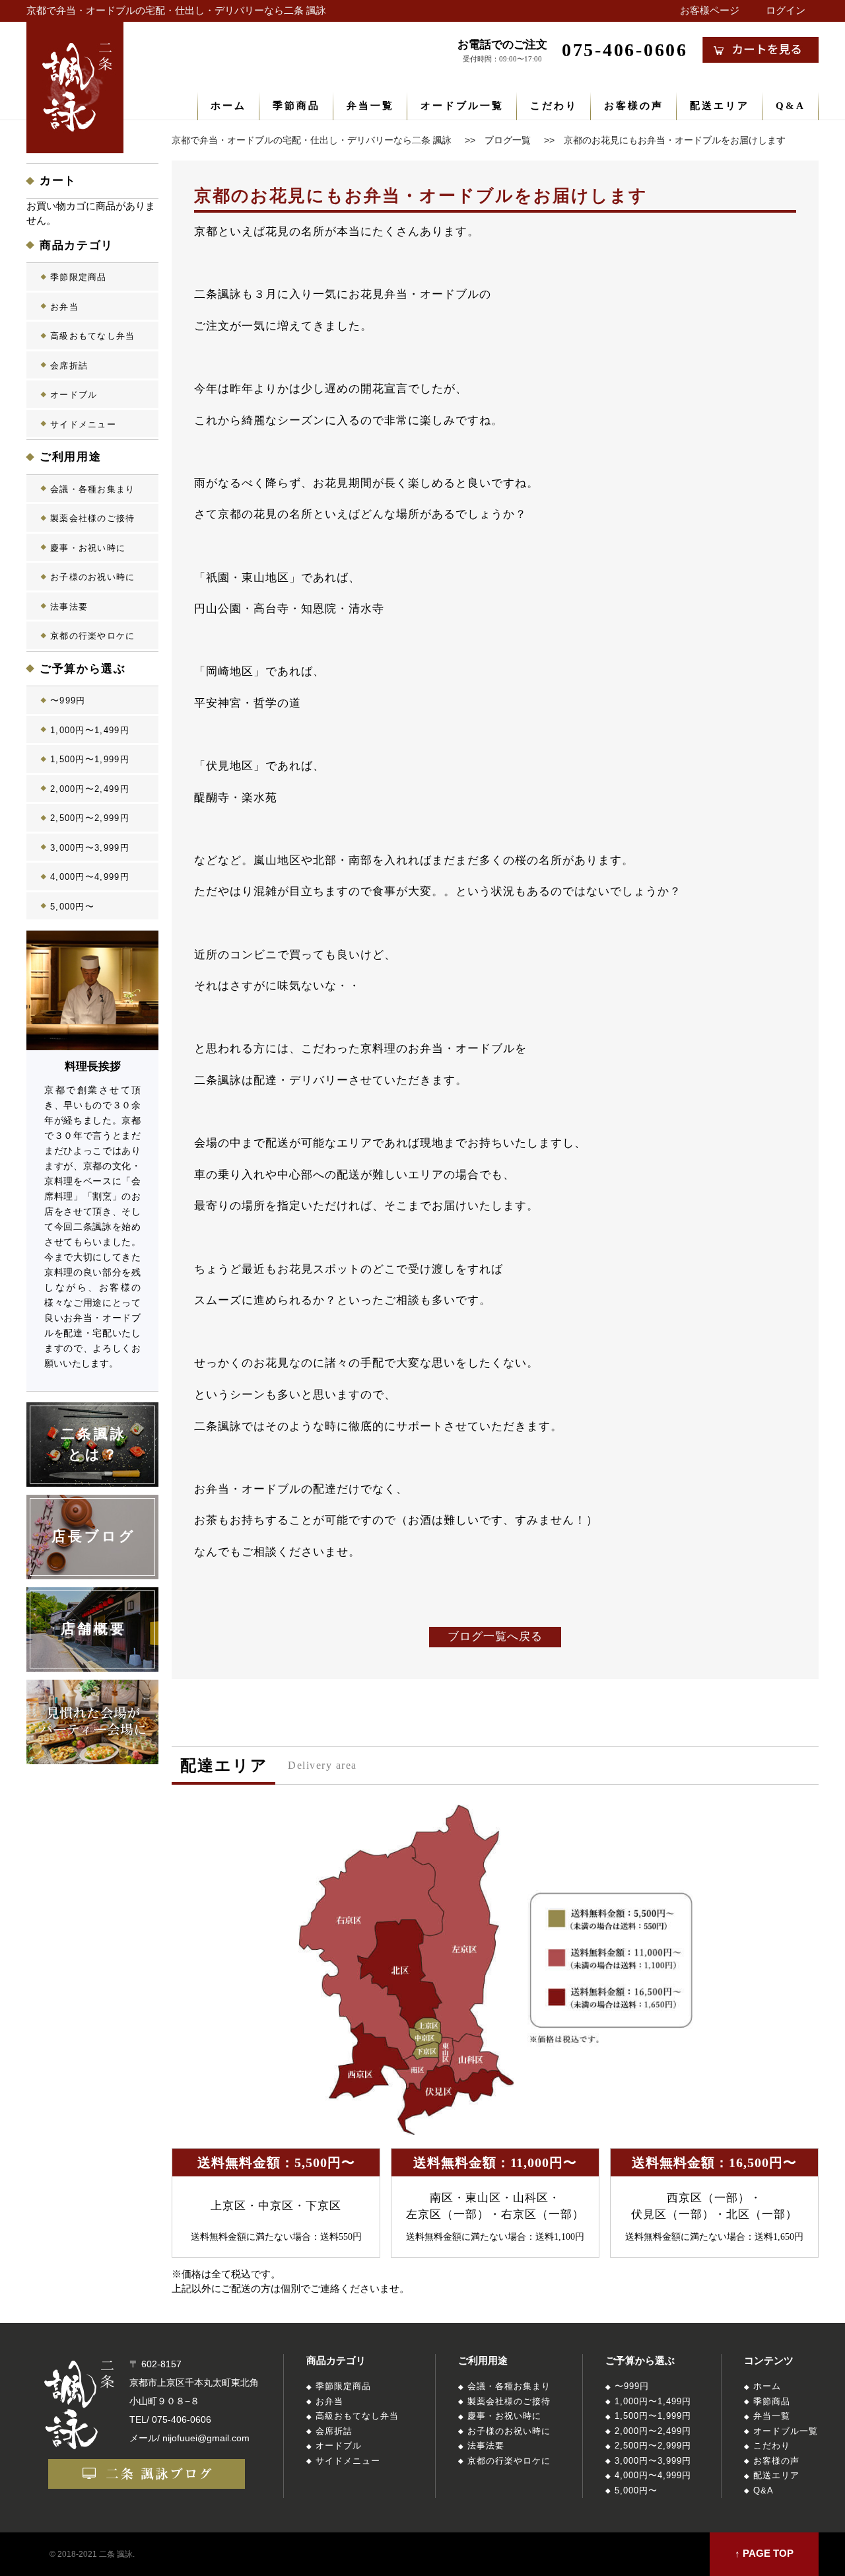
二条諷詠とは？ (94, 1445)
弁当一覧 (370, 106)
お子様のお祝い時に (93, 577)
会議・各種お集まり (93, 489)
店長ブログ (94, 1536)
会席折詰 (69, 366)
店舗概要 (94, 1629)
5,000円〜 (72, 907)
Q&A (791, 106)
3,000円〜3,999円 (90, 848)
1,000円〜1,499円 (90, 730)
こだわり (554, 106)
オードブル (74, 395)
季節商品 (296, 106)
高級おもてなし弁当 (93, 336)
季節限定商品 (79, 277)
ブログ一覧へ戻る (495, 1636)
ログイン (786, 11)
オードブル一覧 (462, 106)
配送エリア (720, 106)
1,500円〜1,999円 (90, 759)
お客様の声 (634, 106)
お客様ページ (710, 11)
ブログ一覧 (508, 140)
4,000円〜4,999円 (90, 877)
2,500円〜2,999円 (90, 818)
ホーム (228, 106)
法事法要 (69, 607)
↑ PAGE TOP (764, 2554)
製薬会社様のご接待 (93, 518)
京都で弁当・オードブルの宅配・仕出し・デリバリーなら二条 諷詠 (176, 11)
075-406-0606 (182, 2419)
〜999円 (68, 700)
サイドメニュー (83, 424)
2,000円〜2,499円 (90, 789)
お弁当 (64, 307)
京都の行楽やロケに (93, 636)
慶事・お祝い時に (88, 548)
